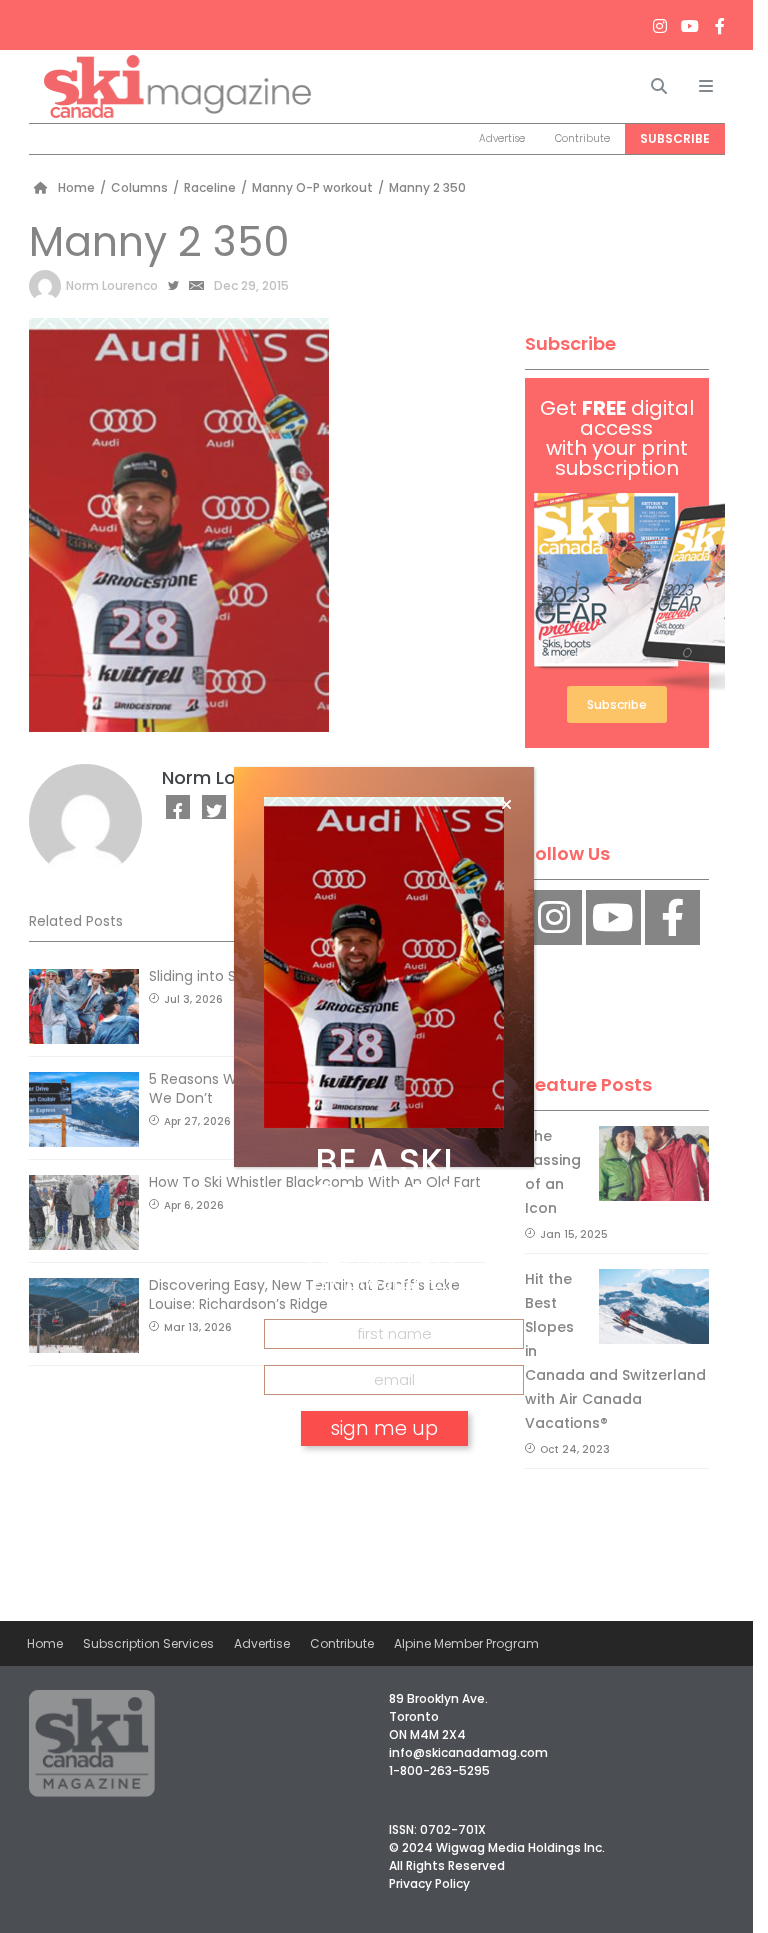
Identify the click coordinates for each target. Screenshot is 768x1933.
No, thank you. (384, 1485)
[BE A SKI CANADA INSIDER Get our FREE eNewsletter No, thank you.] (384, 967)
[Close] (506, 805)
